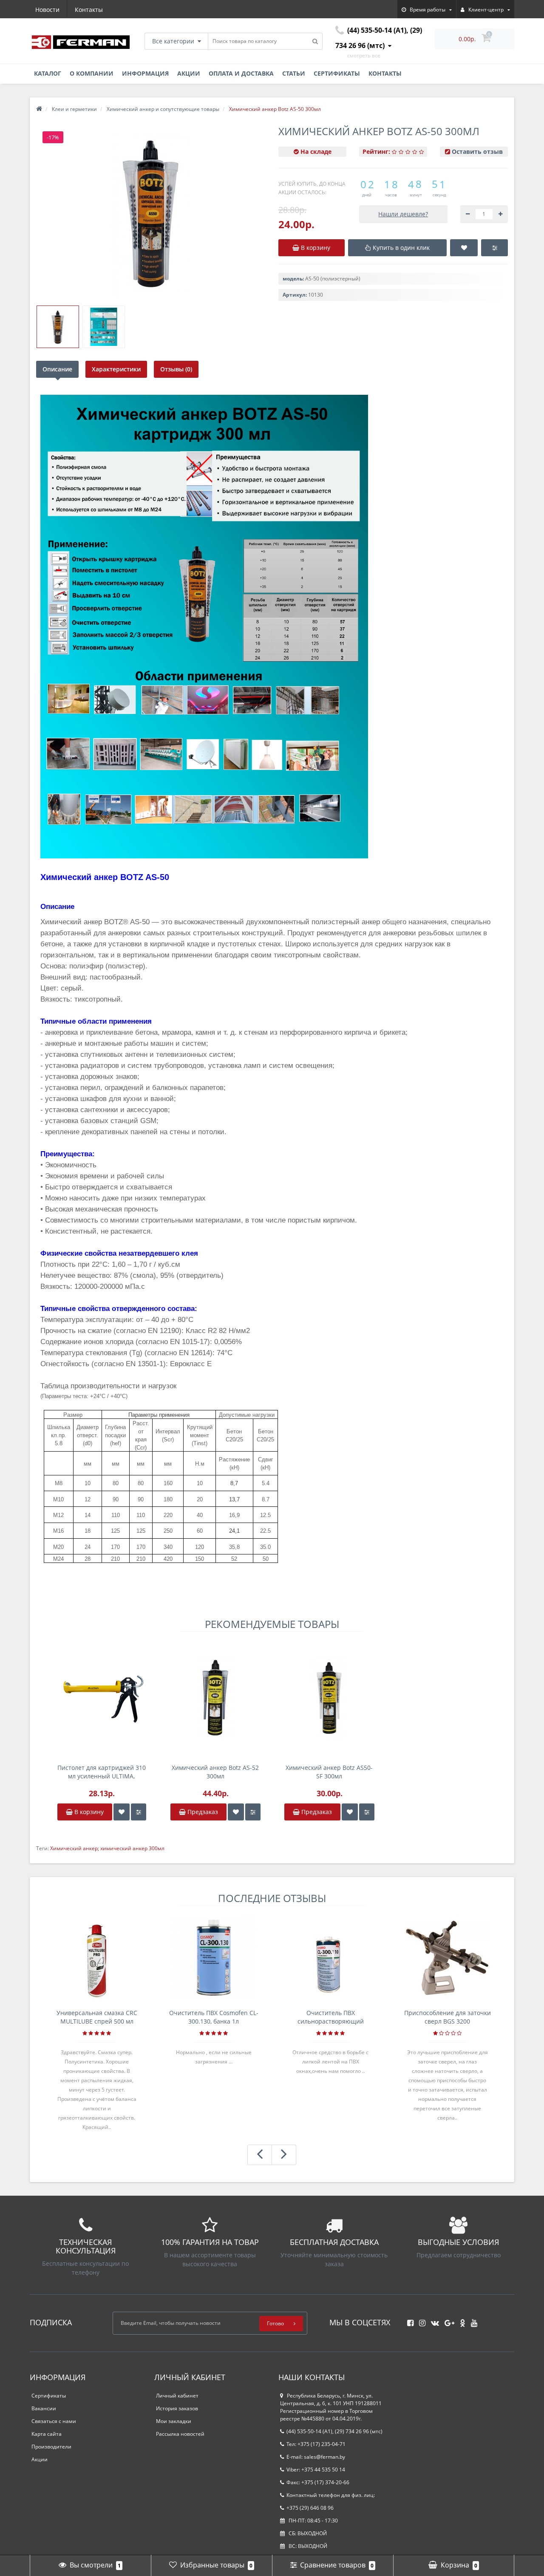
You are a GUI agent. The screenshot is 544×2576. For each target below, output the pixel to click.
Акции (189, 73)
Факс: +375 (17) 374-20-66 (318, 2482)
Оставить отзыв (477, 151)
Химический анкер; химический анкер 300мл (107, 1848)
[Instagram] (420, 2320)
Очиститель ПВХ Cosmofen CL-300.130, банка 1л (214, 2017)
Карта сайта (47, 2434)
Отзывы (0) (176, 369)
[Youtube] (472, 2320)
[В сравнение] (139, 1812)
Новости (47, 10)
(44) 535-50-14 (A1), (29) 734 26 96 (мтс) (334, 2431)
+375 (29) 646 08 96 (310, 2508)
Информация (145, 73)
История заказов (177, 2408)
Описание (57, 369)
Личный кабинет (177, 2396)
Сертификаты (337, 73)
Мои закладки (174, 2421)
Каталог (48, 73)
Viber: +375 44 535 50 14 (316, 2470)
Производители (51, 2447)
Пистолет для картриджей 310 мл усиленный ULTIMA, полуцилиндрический (102, 1772)
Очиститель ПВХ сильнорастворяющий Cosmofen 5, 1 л (331, 2017)
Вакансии (44, 2408)
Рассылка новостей (180, 2434)
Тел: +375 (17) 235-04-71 (316, 2444)
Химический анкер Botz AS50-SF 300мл (329, 1772)
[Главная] (39, 109)
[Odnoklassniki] (460, 2320)
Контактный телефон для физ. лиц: (331, 2495)
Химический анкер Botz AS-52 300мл (215, 1772)
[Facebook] (408, 2320)
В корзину (88, 1812)
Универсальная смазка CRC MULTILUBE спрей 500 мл (97, 2017)
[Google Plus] (447, 2320)
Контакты (89, 10)
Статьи (294, 73)
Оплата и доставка (241, 73)
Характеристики (116, 369)
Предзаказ (202, 1812)
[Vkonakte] (433, 2320)
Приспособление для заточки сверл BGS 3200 (448, 2017)
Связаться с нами (54, 2421)
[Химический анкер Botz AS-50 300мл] (58, 327)
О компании (92, 73)
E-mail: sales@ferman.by (316, 2457)
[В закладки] (122, 1812)
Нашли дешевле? (403, 214)
